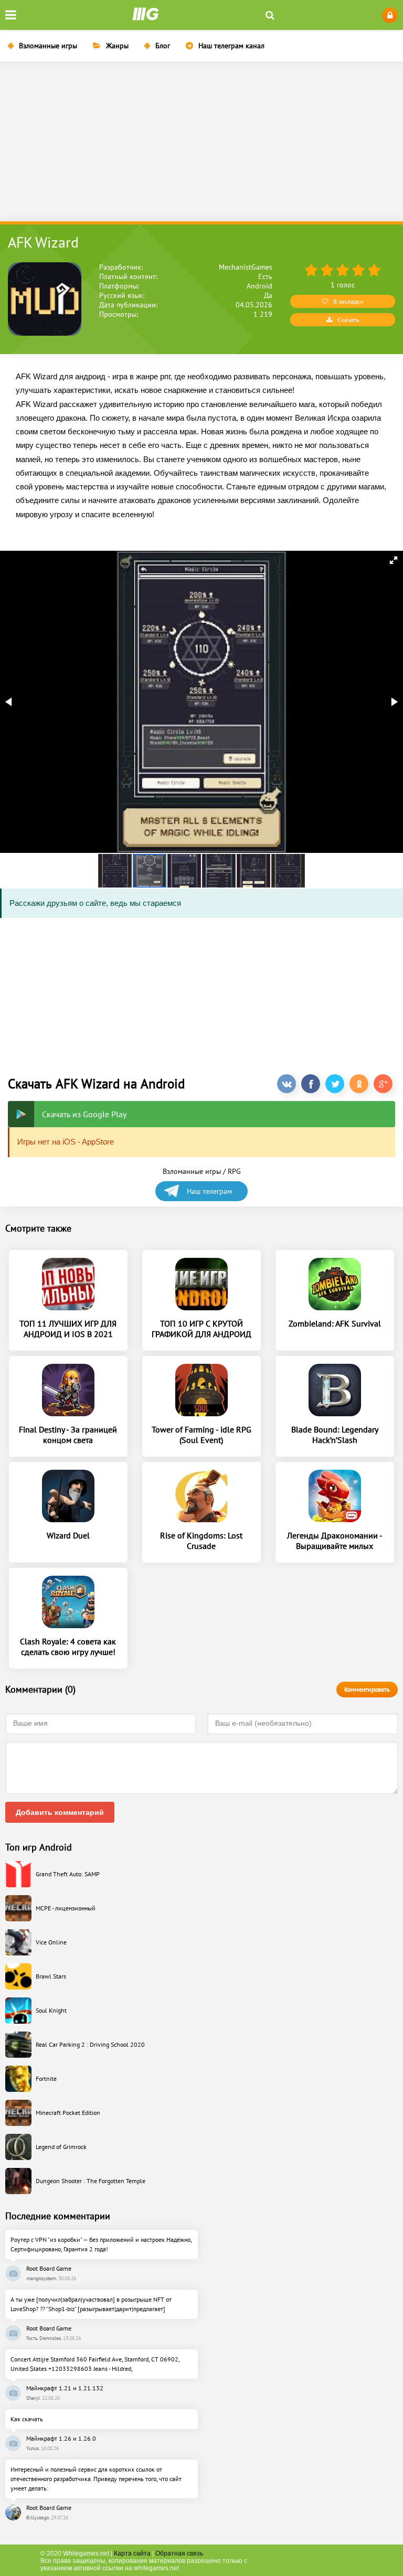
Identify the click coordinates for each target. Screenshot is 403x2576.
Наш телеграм (209, 1191)
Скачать (348, 320)
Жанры (117, 46)
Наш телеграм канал (231, 46)
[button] (394, 560)
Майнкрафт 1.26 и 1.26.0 (61, 2438)
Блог (163, 46)
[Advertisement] (201, 143)
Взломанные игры (48, 46)
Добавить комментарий (60, 1812)
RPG (234, 1171)
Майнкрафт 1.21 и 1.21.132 (65, 2388)
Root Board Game (49, 2268)
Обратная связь (179, 2553)
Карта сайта (132, 2553)
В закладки (348, 301)
